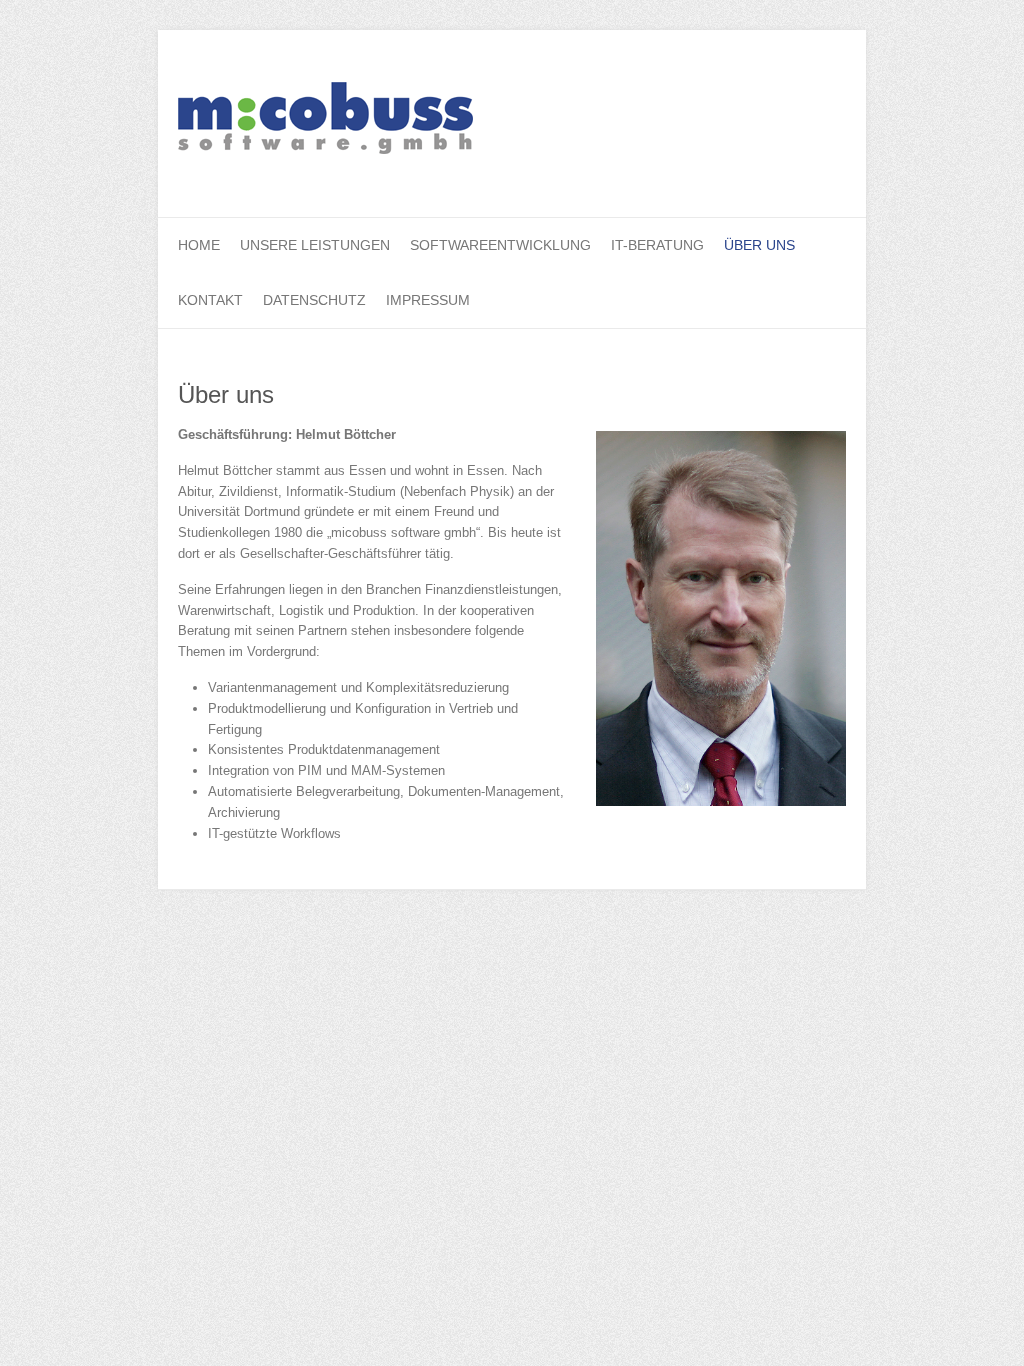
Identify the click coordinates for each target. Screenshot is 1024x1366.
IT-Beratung (657, 245)
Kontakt (210, 300)
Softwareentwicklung (500, 245)
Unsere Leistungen (315, 245)
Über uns (759, 245)
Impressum (428, 300)
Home (199, 245)
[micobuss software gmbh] (325, 124)
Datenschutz (314, 300)
